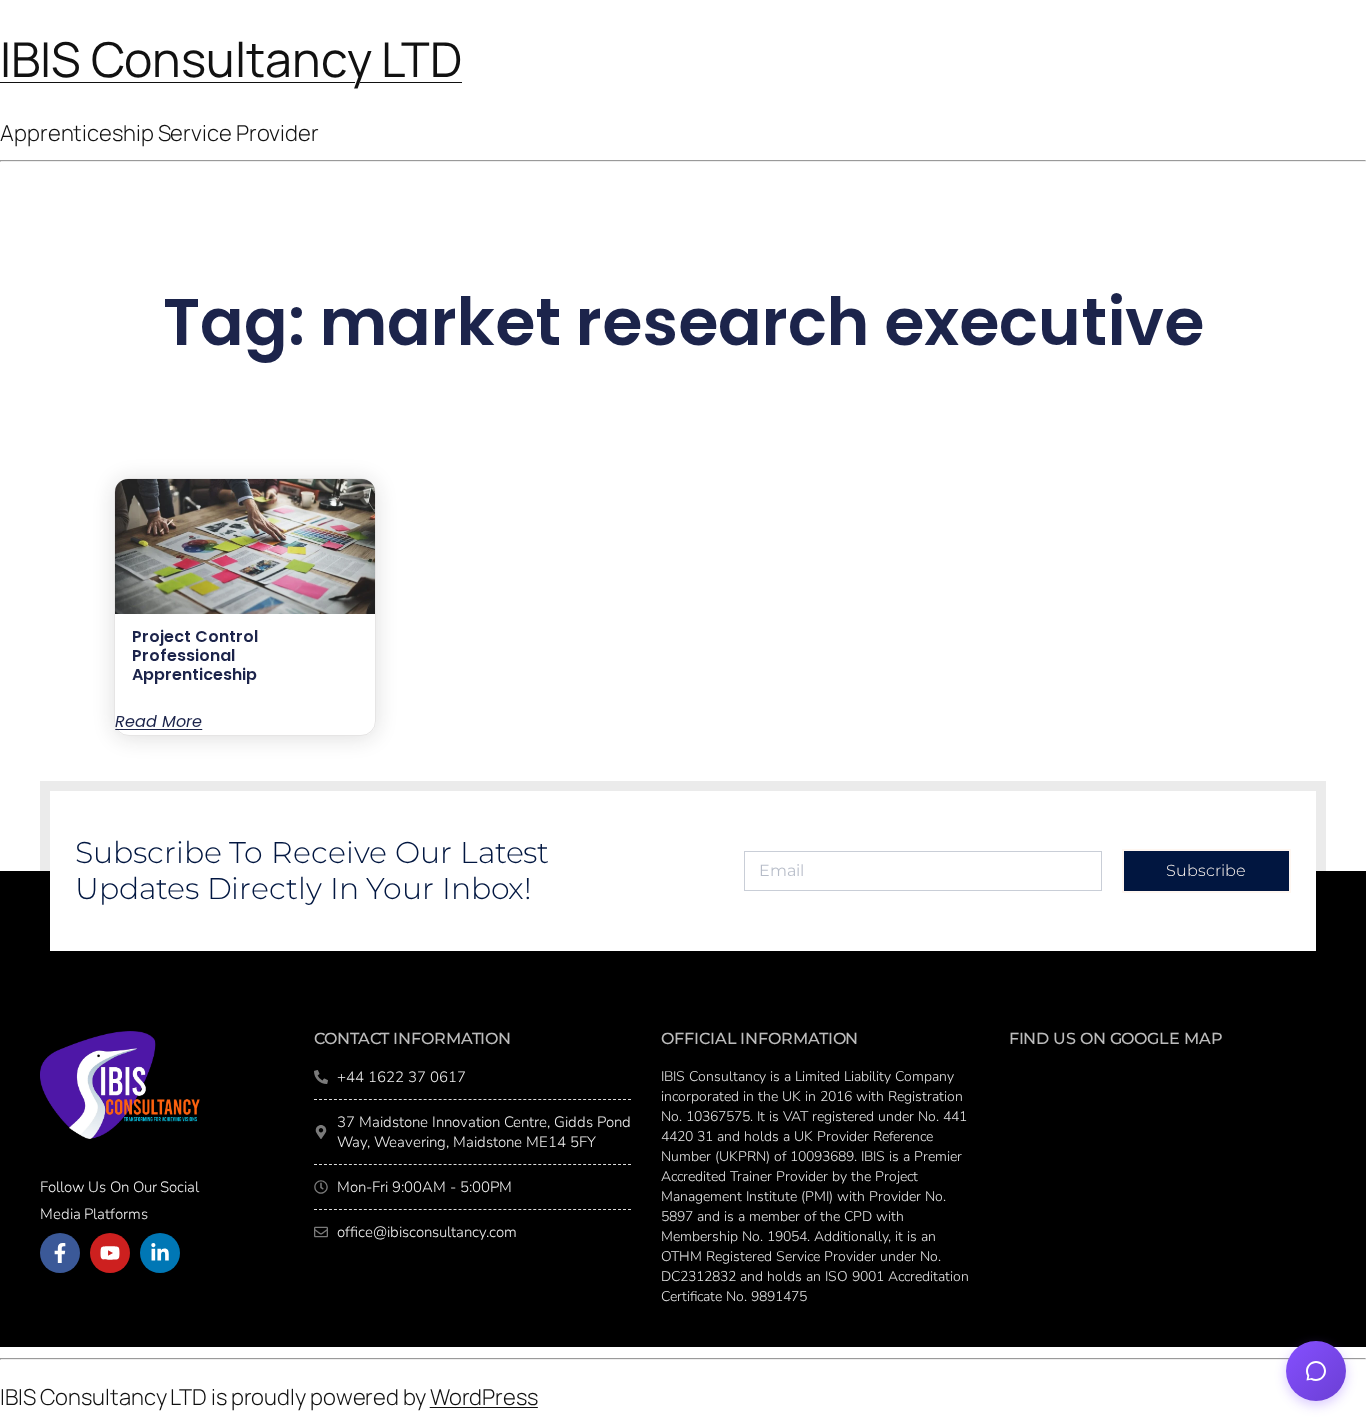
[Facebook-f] (60, 1253)
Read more (158, 722)
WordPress (484, 1397)
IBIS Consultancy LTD (231, 58)
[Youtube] (110, 1253)
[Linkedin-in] (160, 1253)
